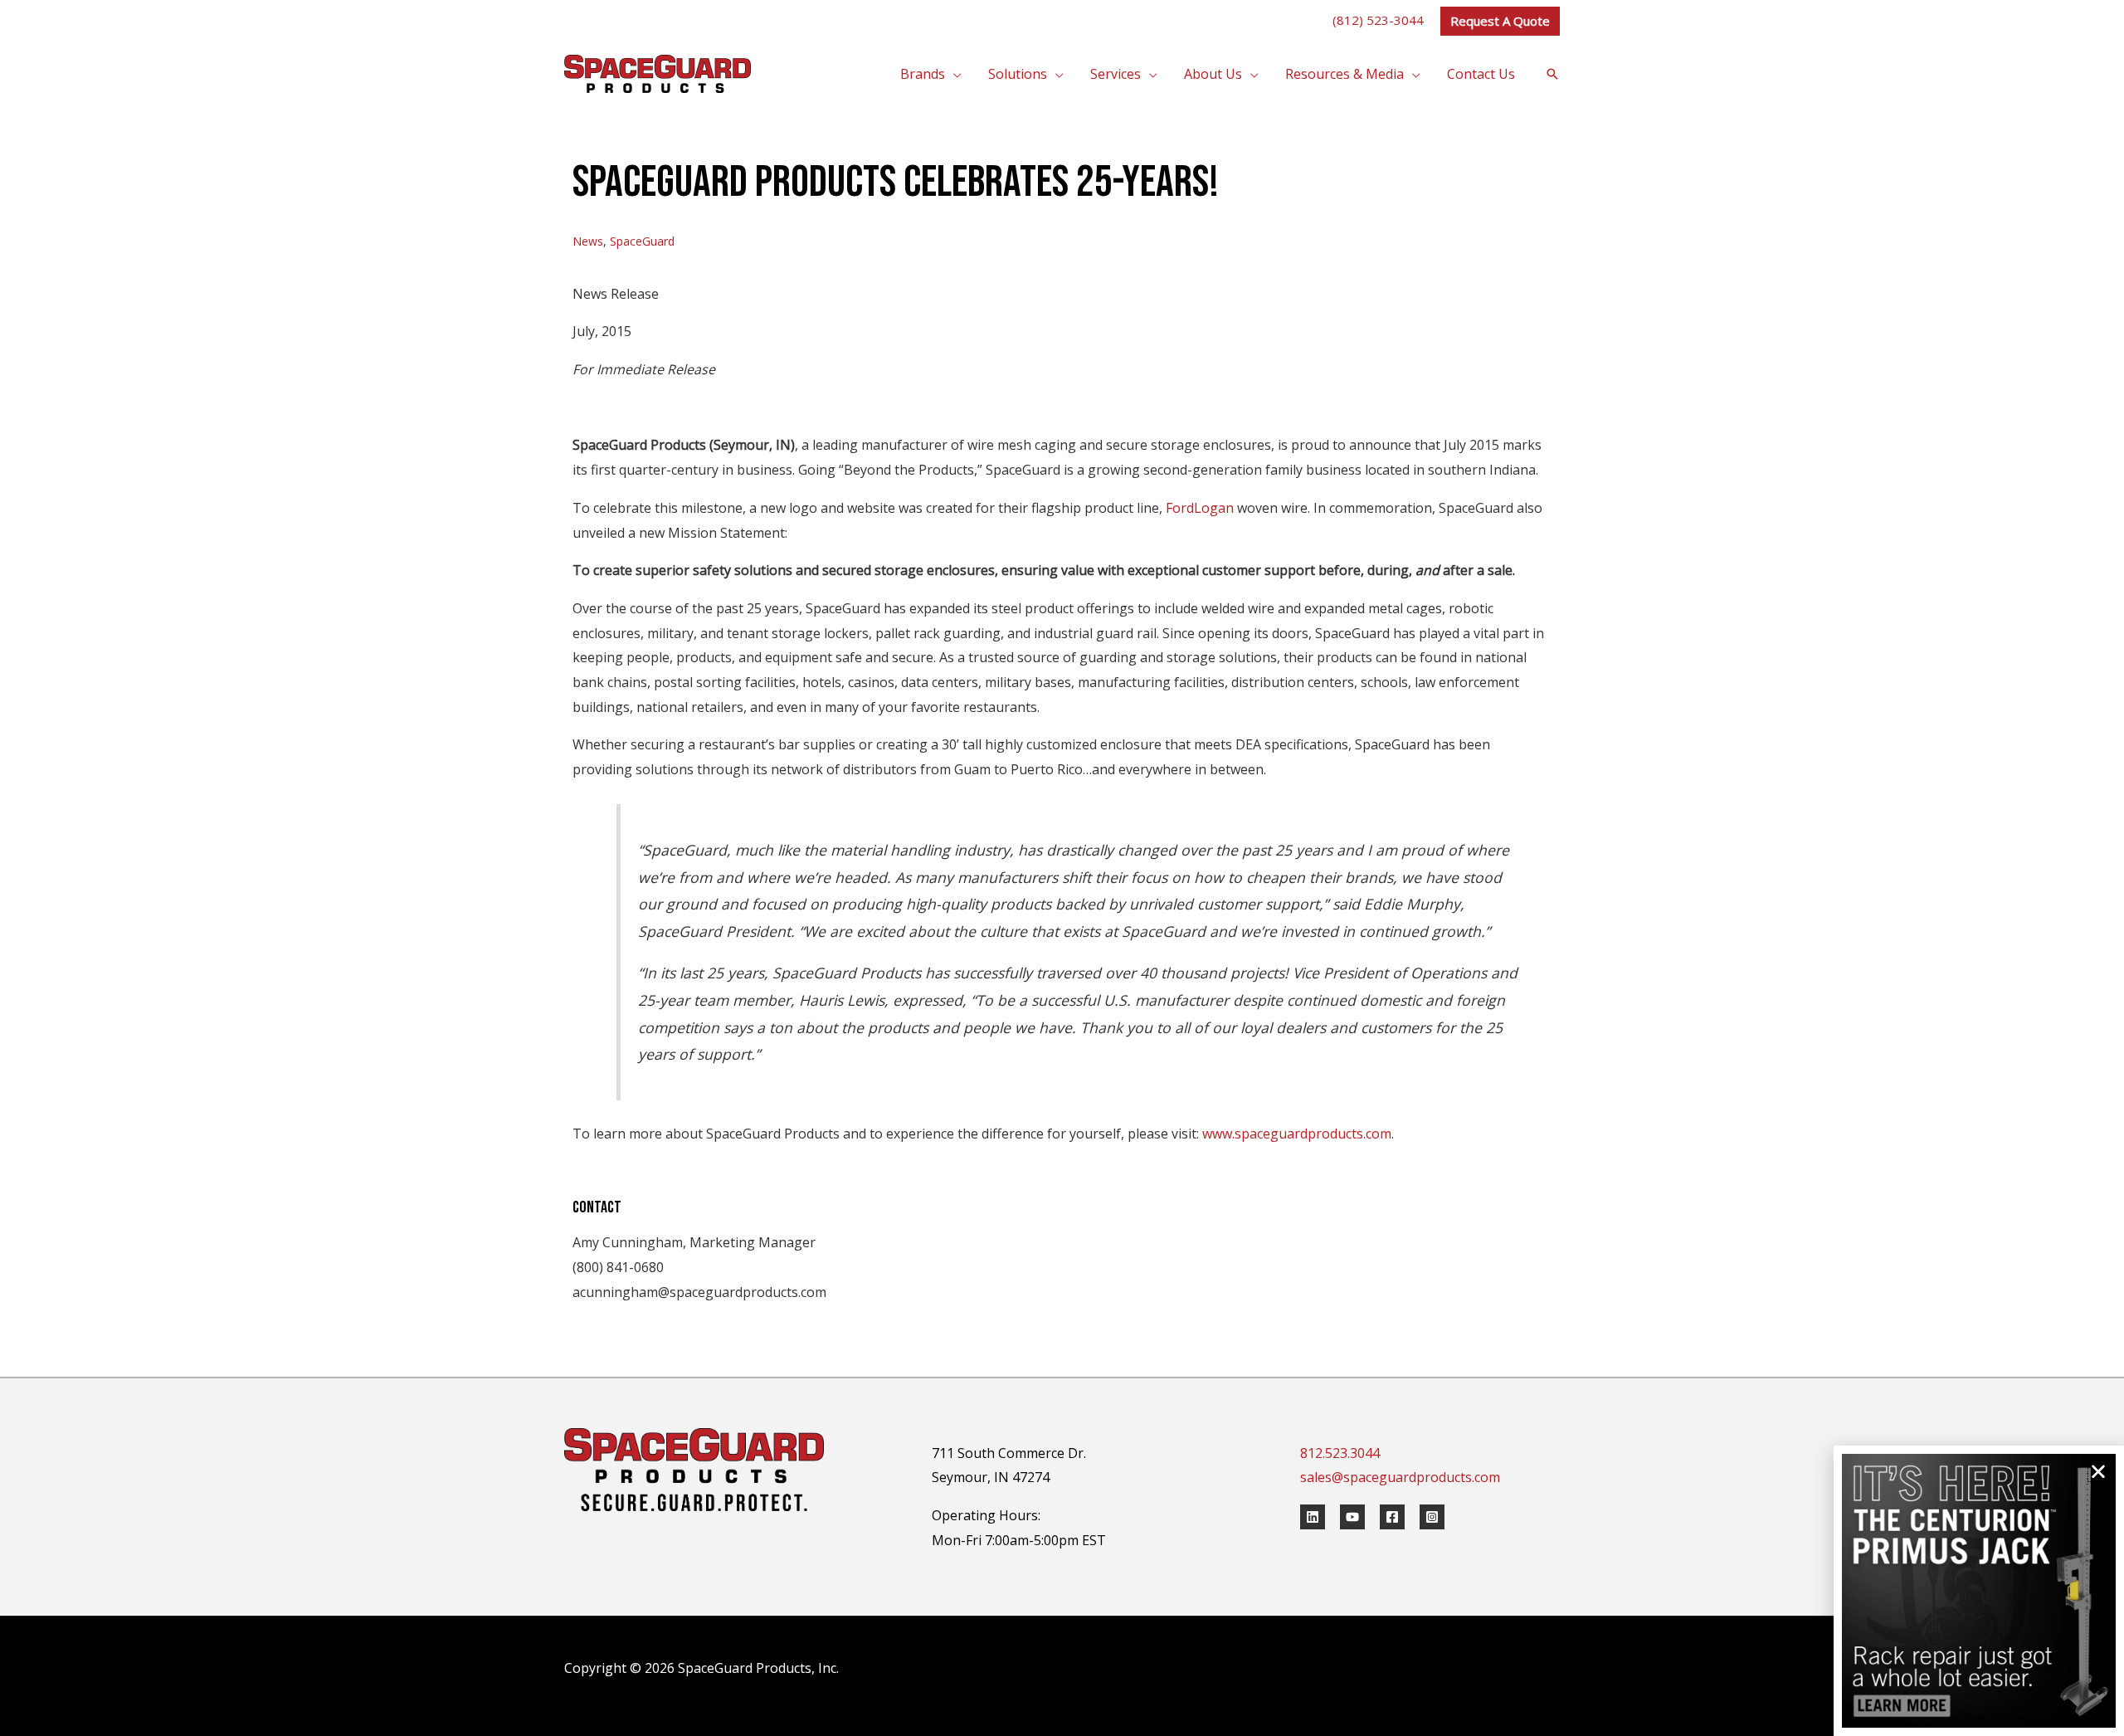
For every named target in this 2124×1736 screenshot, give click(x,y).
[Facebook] (1392, 1517)
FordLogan (1200, 508)
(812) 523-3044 (1378, 20)
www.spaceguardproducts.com (1297, 1134)
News (588, 241)
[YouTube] (1352, 1517)
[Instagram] (1432, 1517)
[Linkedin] (1313, 1517)
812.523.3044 (1340, 1453)
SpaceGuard (642, 241)
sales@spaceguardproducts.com (1400, 1477)
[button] (1500, 21)
